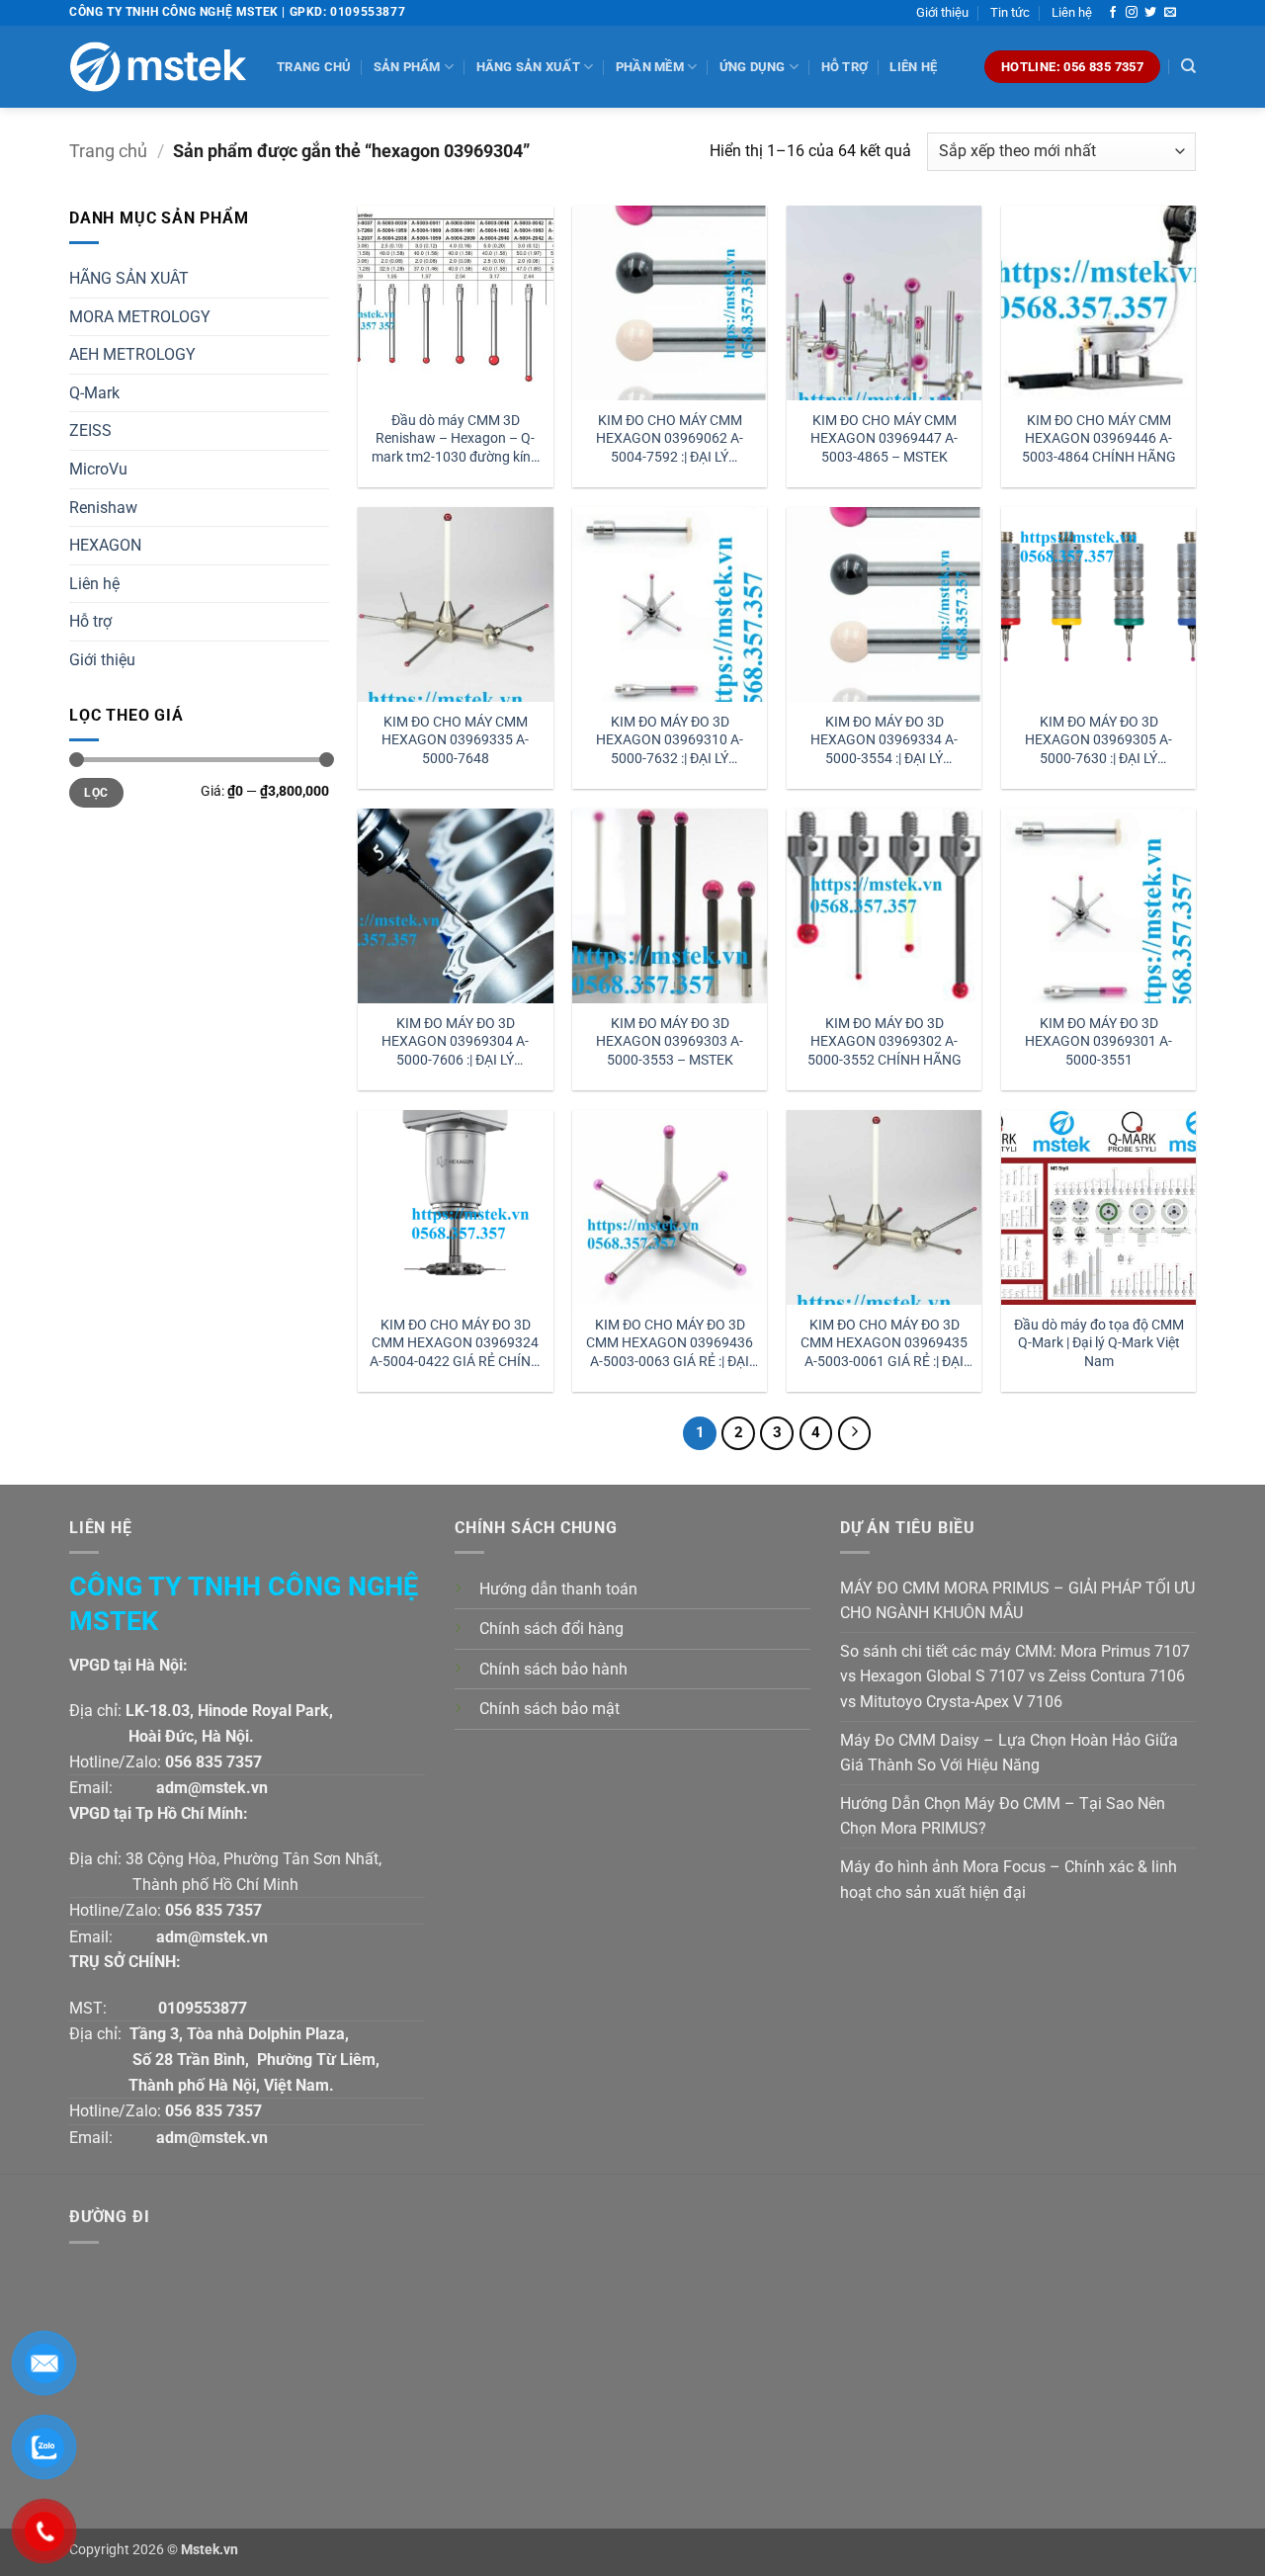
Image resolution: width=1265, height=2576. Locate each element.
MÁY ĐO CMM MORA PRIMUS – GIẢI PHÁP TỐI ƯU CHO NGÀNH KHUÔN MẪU (1017, 1601)
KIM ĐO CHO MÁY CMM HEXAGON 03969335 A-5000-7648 (455, 740)
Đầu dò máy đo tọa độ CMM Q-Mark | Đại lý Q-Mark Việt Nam (1099, 1343)
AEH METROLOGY (132, 354)
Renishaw (103, 508)
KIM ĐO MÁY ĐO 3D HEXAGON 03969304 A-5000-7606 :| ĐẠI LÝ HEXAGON (455, 1042)
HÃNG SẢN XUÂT (129, 278)
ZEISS (90, 430)
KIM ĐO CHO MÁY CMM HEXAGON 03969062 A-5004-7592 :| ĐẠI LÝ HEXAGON (670, 439)
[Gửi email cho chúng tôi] (1170, 13)
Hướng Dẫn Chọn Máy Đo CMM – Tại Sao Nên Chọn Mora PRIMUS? (1003, 1816)
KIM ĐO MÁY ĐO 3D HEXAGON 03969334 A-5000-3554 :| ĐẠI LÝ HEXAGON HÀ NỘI (884, 741)
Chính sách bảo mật (549, 1709)
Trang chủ (314, 67)
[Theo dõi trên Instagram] (1132, 13)
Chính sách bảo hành (553, 1669)
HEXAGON (105, 545)
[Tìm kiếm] (1188, 66)
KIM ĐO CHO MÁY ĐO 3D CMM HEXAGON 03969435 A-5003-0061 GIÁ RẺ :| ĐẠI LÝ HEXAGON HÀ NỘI (884, 1344)
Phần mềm (650, 67)
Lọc (96, 793)
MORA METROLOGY (140, 317)
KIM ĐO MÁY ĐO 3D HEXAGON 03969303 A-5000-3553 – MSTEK (670, 1042)
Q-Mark (94, 393)
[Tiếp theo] (855, 1433)
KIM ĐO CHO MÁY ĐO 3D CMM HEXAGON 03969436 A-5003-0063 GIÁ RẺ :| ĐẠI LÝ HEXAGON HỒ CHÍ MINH (670, 1344)
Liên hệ (1072, 12)
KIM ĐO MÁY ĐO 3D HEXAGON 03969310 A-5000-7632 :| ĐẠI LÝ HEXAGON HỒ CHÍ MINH (670, 741)
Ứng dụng (753, 67)
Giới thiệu (942, 12)
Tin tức (1010, 12)
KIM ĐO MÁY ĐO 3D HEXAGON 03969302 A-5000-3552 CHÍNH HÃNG (885, 1042)
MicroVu (98, 469)
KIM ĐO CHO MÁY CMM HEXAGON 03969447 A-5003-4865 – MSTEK (884, 439)
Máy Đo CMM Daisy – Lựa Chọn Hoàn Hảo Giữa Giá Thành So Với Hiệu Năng (1009, 1753)
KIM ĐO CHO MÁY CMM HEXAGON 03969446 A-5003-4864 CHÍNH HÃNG (1099, 439)
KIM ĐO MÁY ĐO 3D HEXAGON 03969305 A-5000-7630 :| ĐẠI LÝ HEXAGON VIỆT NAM (1098, 741)
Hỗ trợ (845, 67)
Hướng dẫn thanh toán (558, 1589)
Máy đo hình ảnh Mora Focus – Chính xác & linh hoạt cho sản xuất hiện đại (1009, 1880)
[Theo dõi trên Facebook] (1113, 13)
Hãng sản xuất (528, 67)
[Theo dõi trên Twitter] (1150, 13)
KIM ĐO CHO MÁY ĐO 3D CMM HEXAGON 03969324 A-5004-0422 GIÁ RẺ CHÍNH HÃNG (455, 1344)
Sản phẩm (407, 67)
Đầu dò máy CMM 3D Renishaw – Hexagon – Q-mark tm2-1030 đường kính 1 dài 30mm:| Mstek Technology (455, 439)
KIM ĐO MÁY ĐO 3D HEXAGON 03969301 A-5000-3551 (1098, 1042)
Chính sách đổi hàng (551, 1629)
